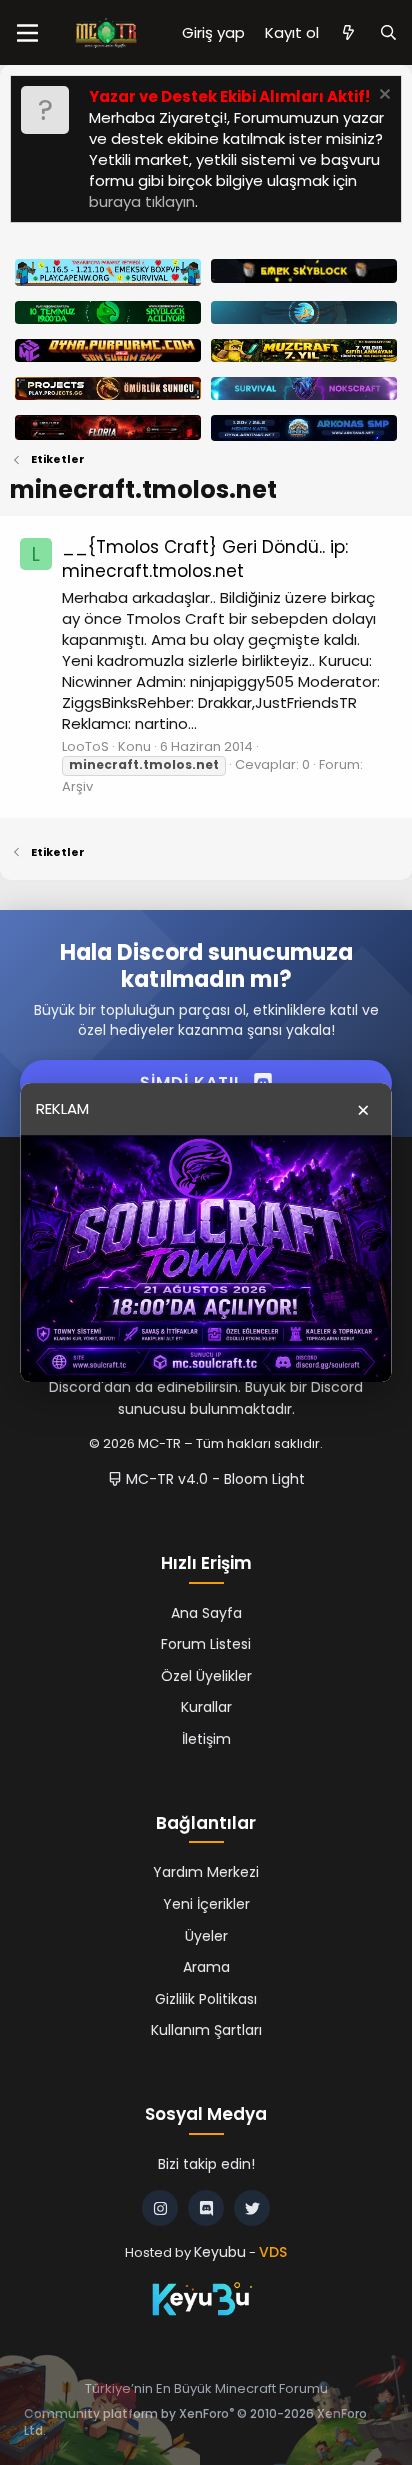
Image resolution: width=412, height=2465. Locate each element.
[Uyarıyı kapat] (382, 96)
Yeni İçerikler (206, 1904)
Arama (206, 1967)
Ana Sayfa (206, 1613)
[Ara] (388, 32)
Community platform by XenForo (195, 2422)
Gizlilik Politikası (206, 1999)
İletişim (206, 1739)
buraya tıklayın (142, 201)
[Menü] (27, 33)
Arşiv (77, 786)
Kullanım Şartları (206, 2030)
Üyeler (206, 1936)
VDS (273, 2252)
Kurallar (206, 1707)
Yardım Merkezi (206, 1872)
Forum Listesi (206, 1644)
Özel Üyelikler (206, 1676)
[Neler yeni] (348, 32)
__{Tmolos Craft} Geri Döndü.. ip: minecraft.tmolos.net (205, 559)
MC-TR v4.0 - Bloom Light (213, 1479)
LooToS (85, 746)
